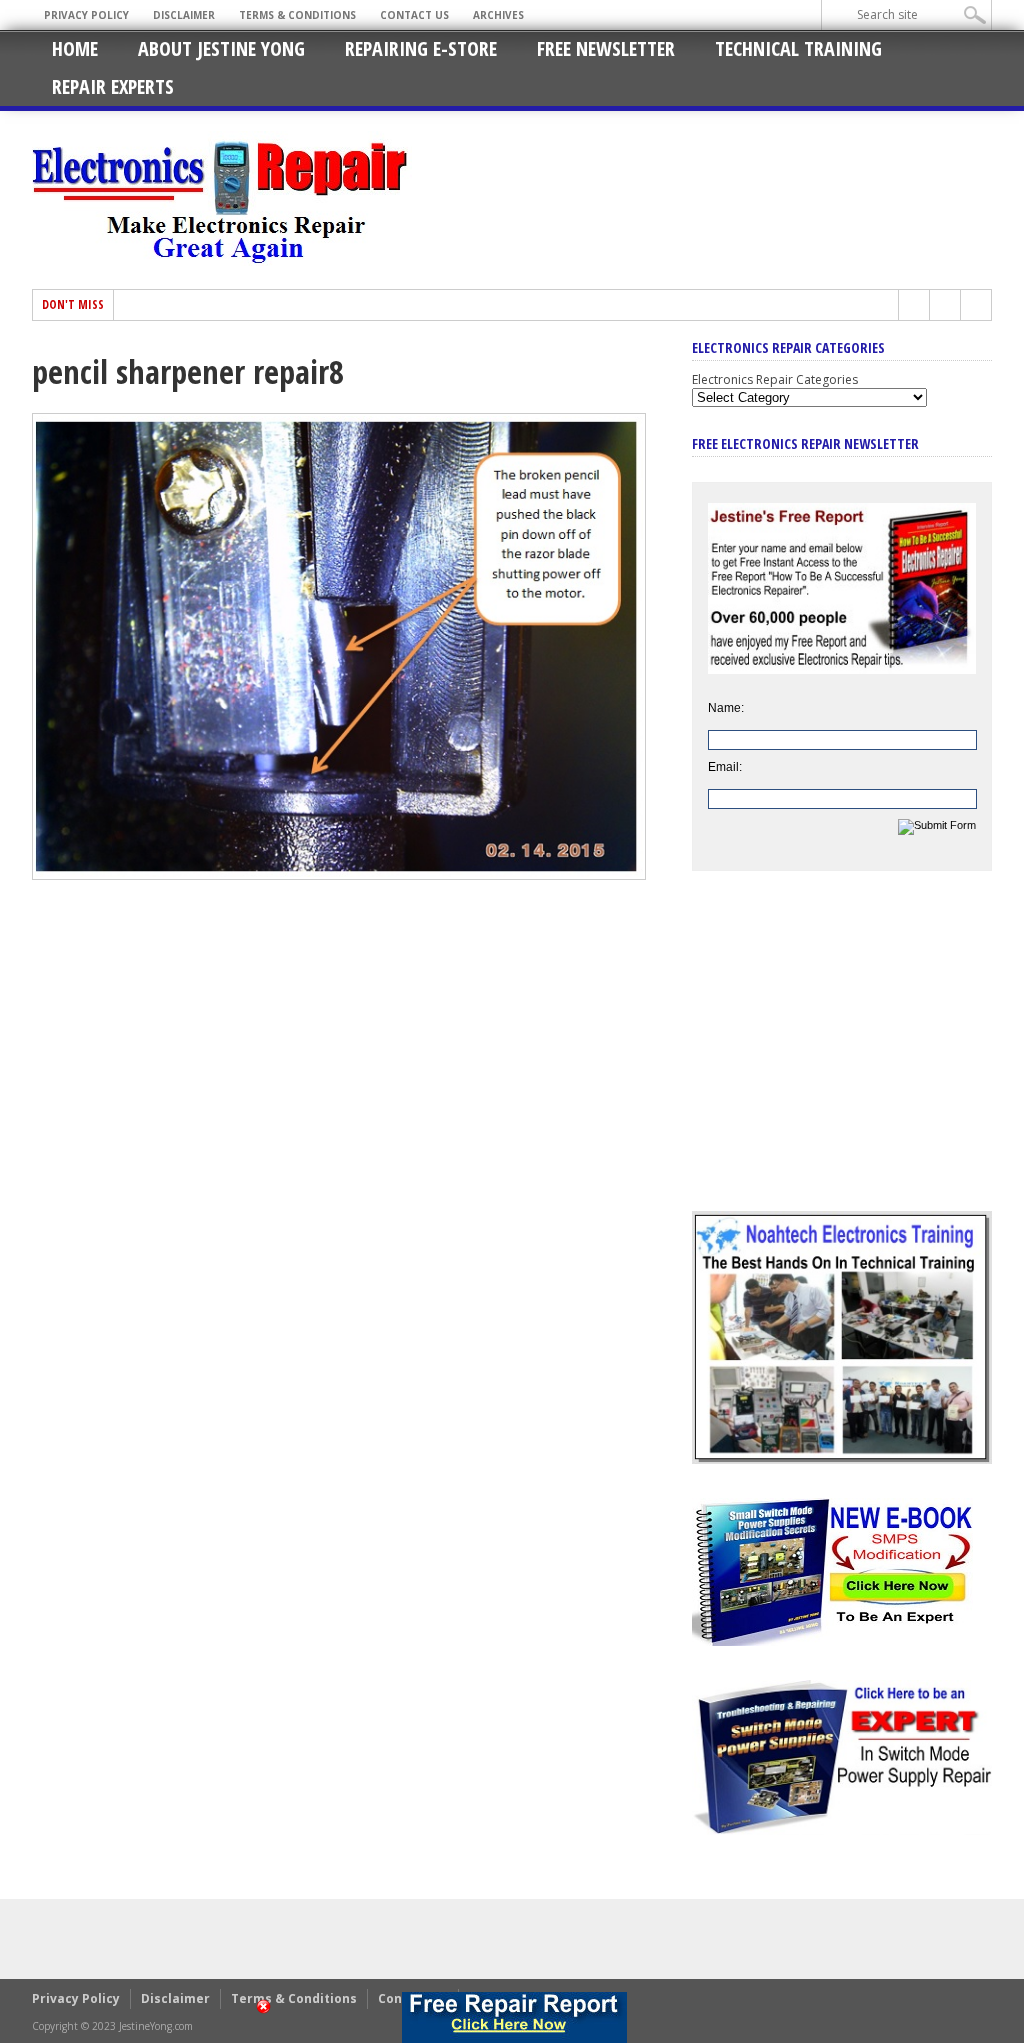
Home (75, 48)
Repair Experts (113, 86)
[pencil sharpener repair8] (339, 875)
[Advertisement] (842, 1056)
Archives (498, 15)
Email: (725, 767)
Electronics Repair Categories (775, 379)
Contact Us (414, 15)
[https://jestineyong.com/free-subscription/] (514, 2017)
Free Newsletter (606, 48)
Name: (726, 708)
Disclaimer (184, 15)
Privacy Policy (86, 15)
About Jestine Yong (221, 48)
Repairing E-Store (421, 48)
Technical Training (798, 48)
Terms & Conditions (297, 15)
